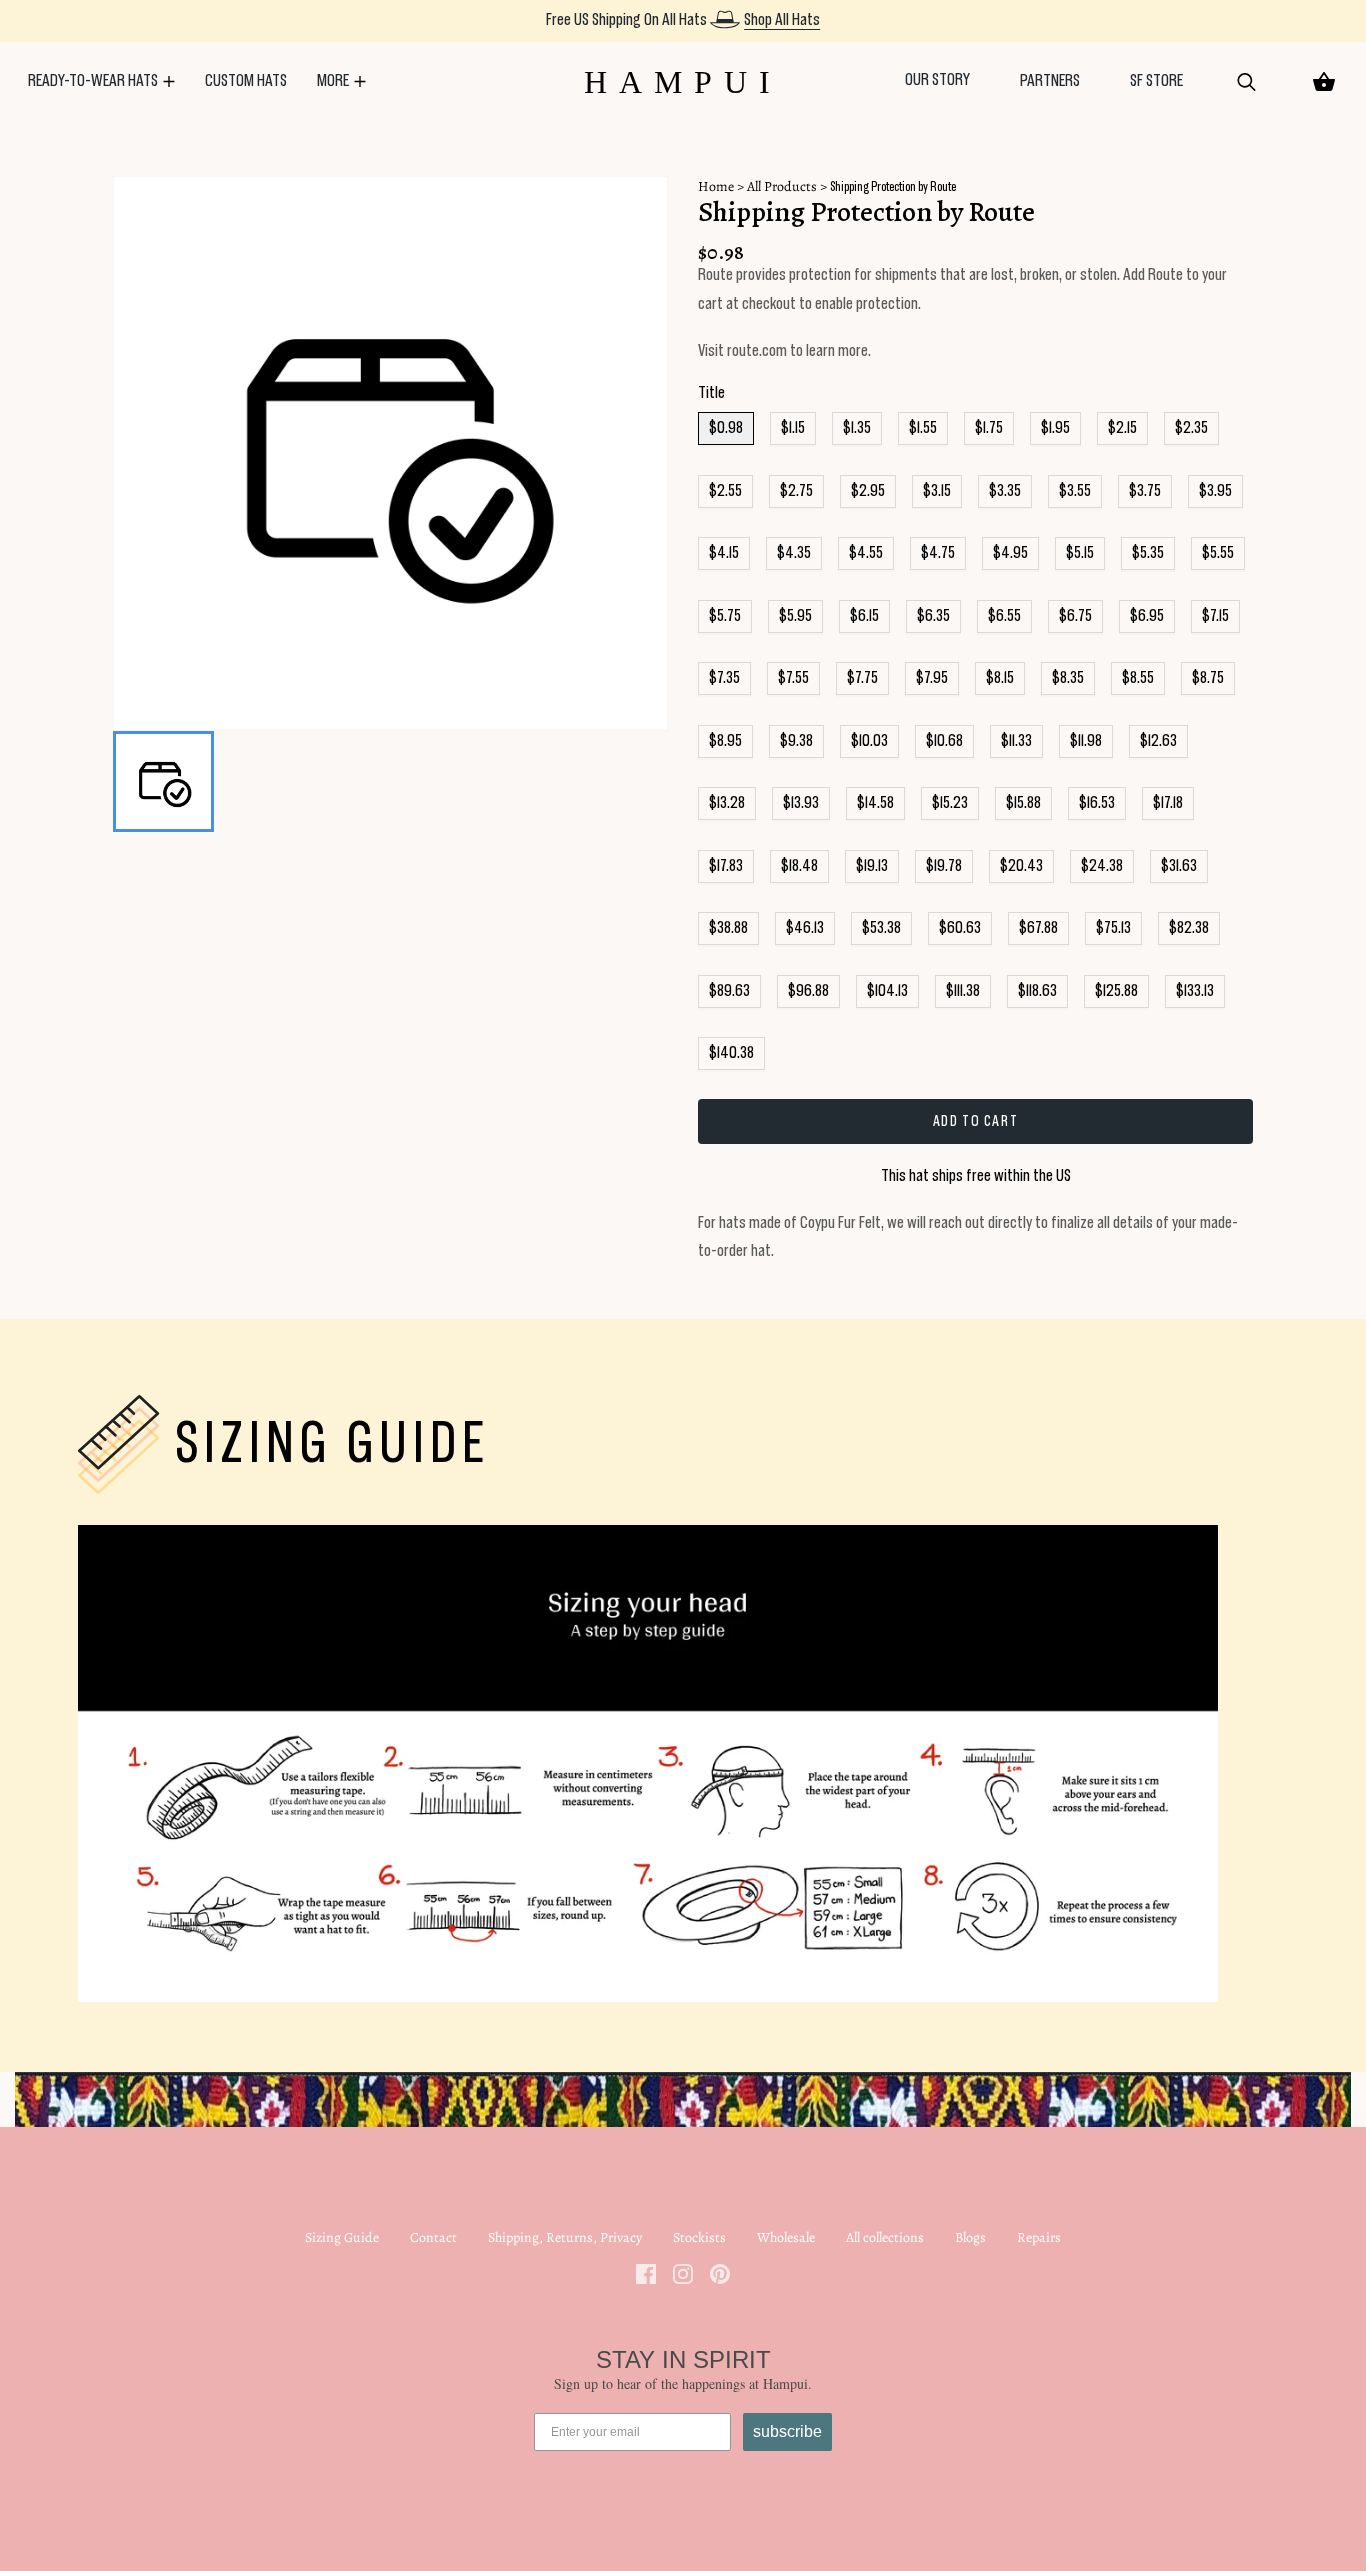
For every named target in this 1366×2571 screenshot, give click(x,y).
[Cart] (1324, 82)
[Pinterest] (720, 2272)
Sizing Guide (342, 2237)
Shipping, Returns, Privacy (565, 2237)
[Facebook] (646, 2272)
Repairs (1039, 2237)
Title (711, 393)
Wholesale (786, 2237)
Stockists (699, 2237)
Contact (433, 2237)
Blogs (970, 2237)
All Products (782, 186)
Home (716, 186)
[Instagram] (683, 2272)
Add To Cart (976, 1121)
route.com (757, 351)
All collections (885, 2237)
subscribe (787, 2431)
